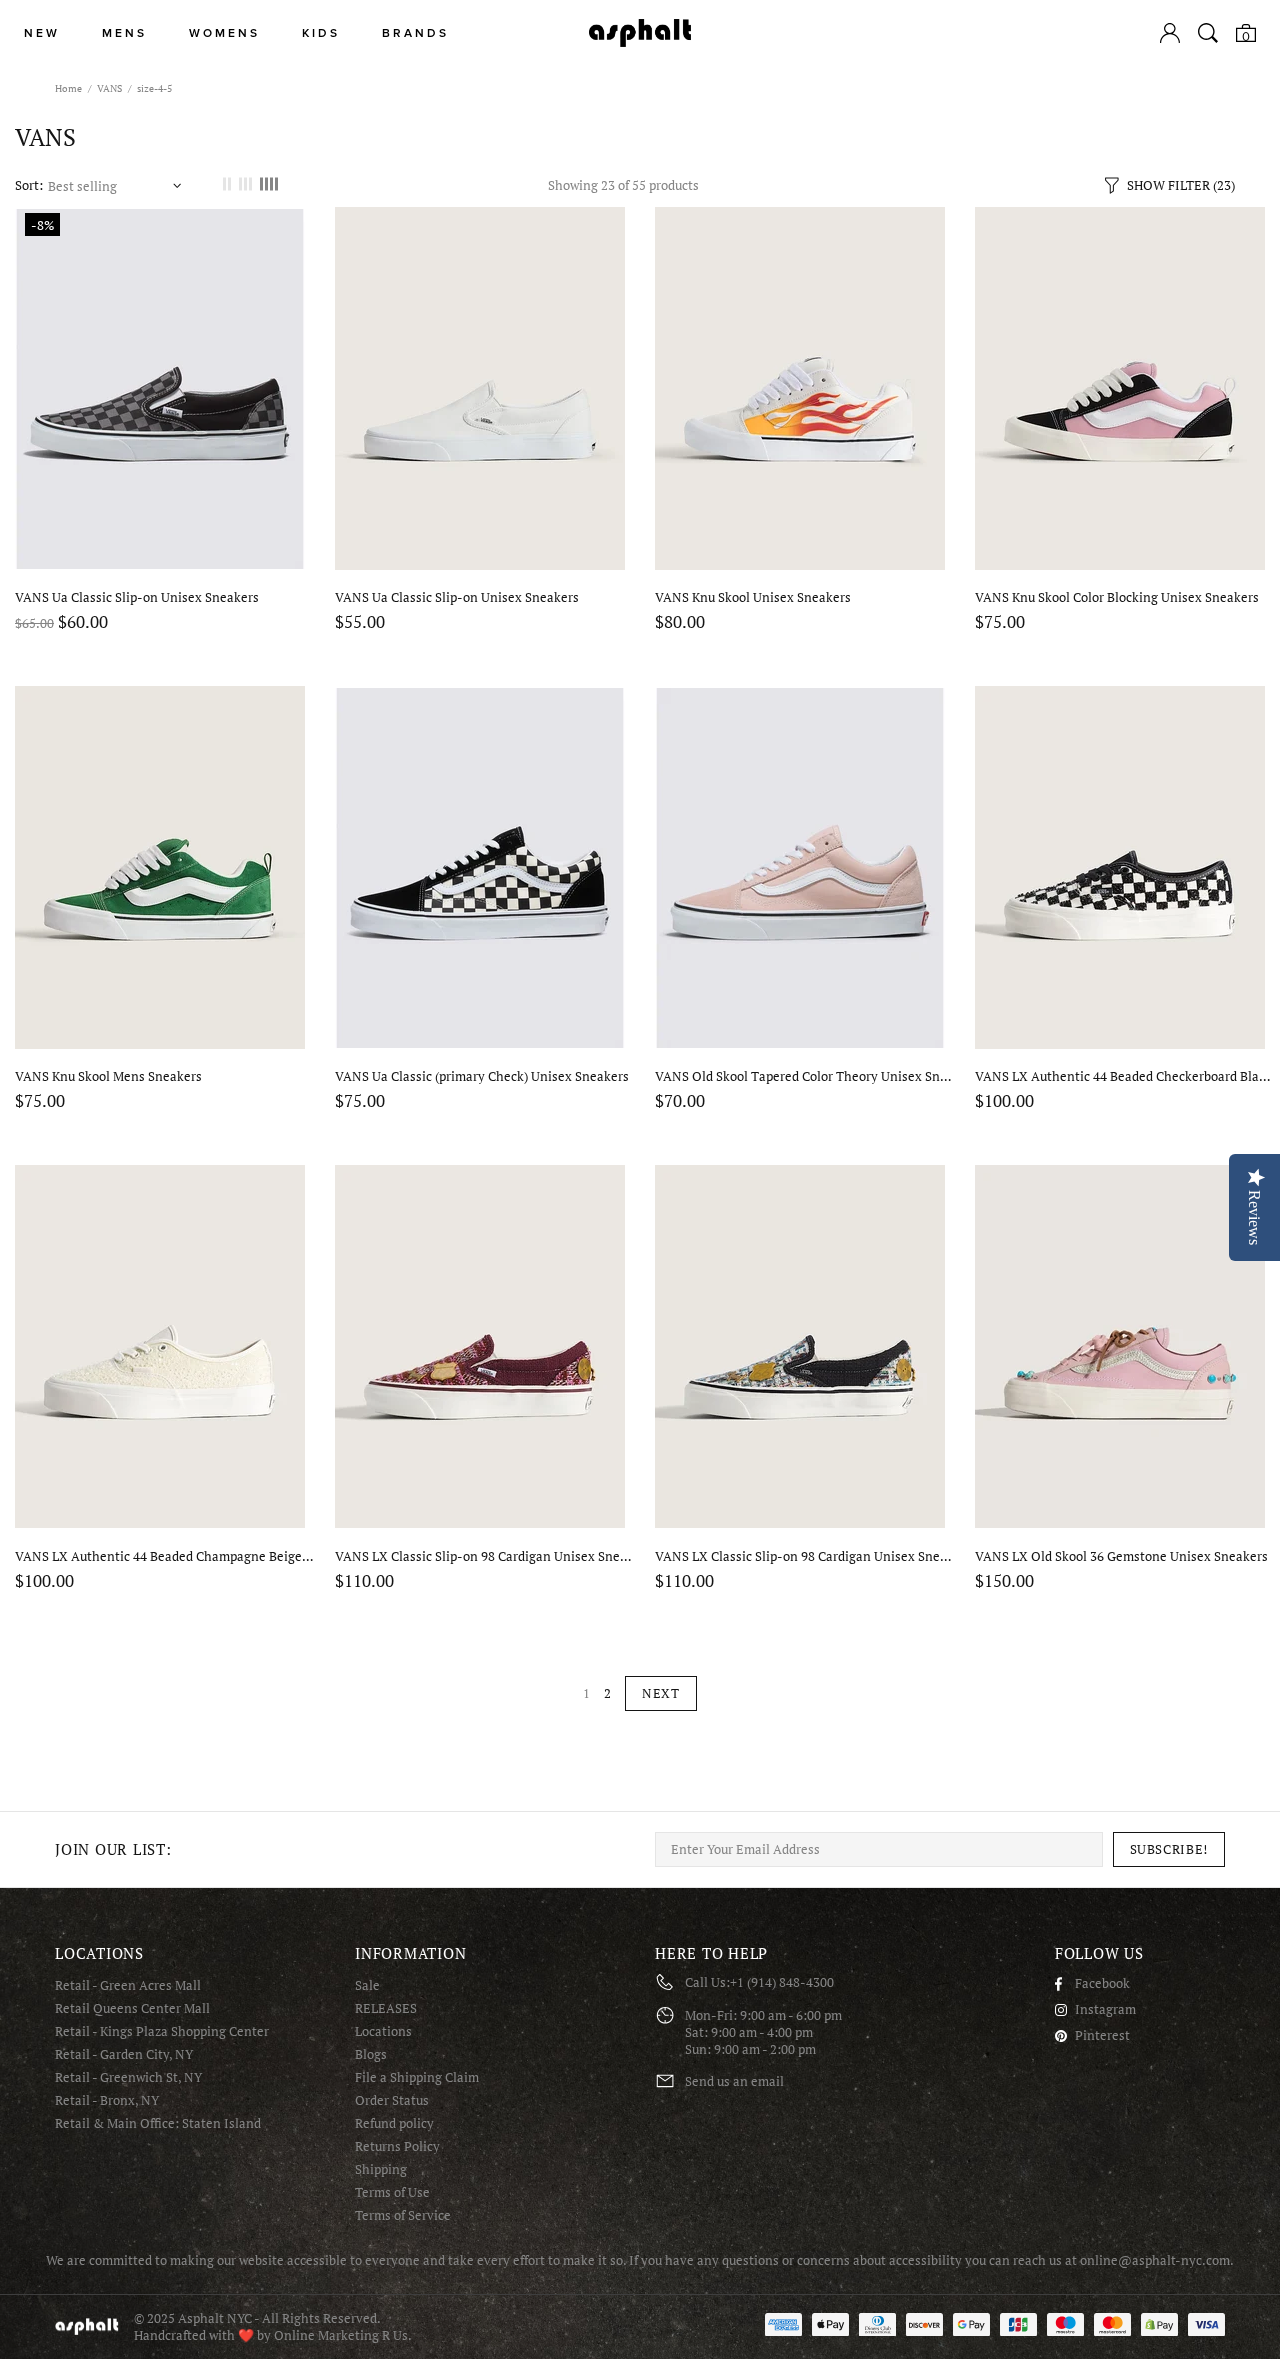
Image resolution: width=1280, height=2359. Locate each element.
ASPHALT (87, 2326)
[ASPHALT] (640, 33)
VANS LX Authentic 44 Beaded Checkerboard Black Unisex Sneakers (1125, 1076)
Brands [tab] (415, 33)
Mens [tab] (124, 33)
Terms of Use (392, 2192)
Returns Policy (397, 2146)
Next (661, 1693)
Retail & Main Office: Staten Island (158, 2123)
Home (68, 88)
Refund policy (394, 2123)
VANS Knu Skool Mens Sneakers (108, 1076)
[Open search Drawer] (1208, 33)
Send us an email (734, 2081)
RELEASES (386, 2008)
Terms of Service (403, 2215)
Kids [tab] (321, 33)
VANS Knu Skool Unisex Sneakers (753, 597)
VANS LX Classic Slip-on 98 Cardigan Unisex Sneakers (485, 1556)
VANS (109, 88)
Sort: (29, 185)
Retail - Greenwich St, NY (128, 2077)
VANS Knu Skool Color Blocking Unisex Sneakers (1117, 597)
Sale (367, 1985)
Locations (383, 2031)
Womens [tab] (224, 33)
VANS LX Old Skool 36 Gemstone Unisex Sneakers (1121, 1556)
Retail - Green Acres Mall (128, 1985)
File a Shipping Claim (417, 2077)
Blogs (371, 2054)
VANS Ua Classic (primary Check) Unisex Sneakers (482, 1076)
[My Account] (1170, 33)
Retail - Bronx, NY (107, 2100)
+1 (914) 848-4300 (782, 1982)
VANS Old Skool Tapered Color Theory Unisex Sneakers (805, 1076)
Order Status (392, 2100)
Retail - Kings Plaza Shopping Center (162, 2031)
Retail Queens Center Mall (132, 2008)
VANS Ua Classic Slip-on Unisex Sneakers (137, 597)
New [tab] (42, 33)
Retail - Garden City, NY (124, 2054)
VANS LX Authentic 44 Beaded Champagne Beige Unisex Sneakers (165, 1556)
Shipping (381, 2169)
